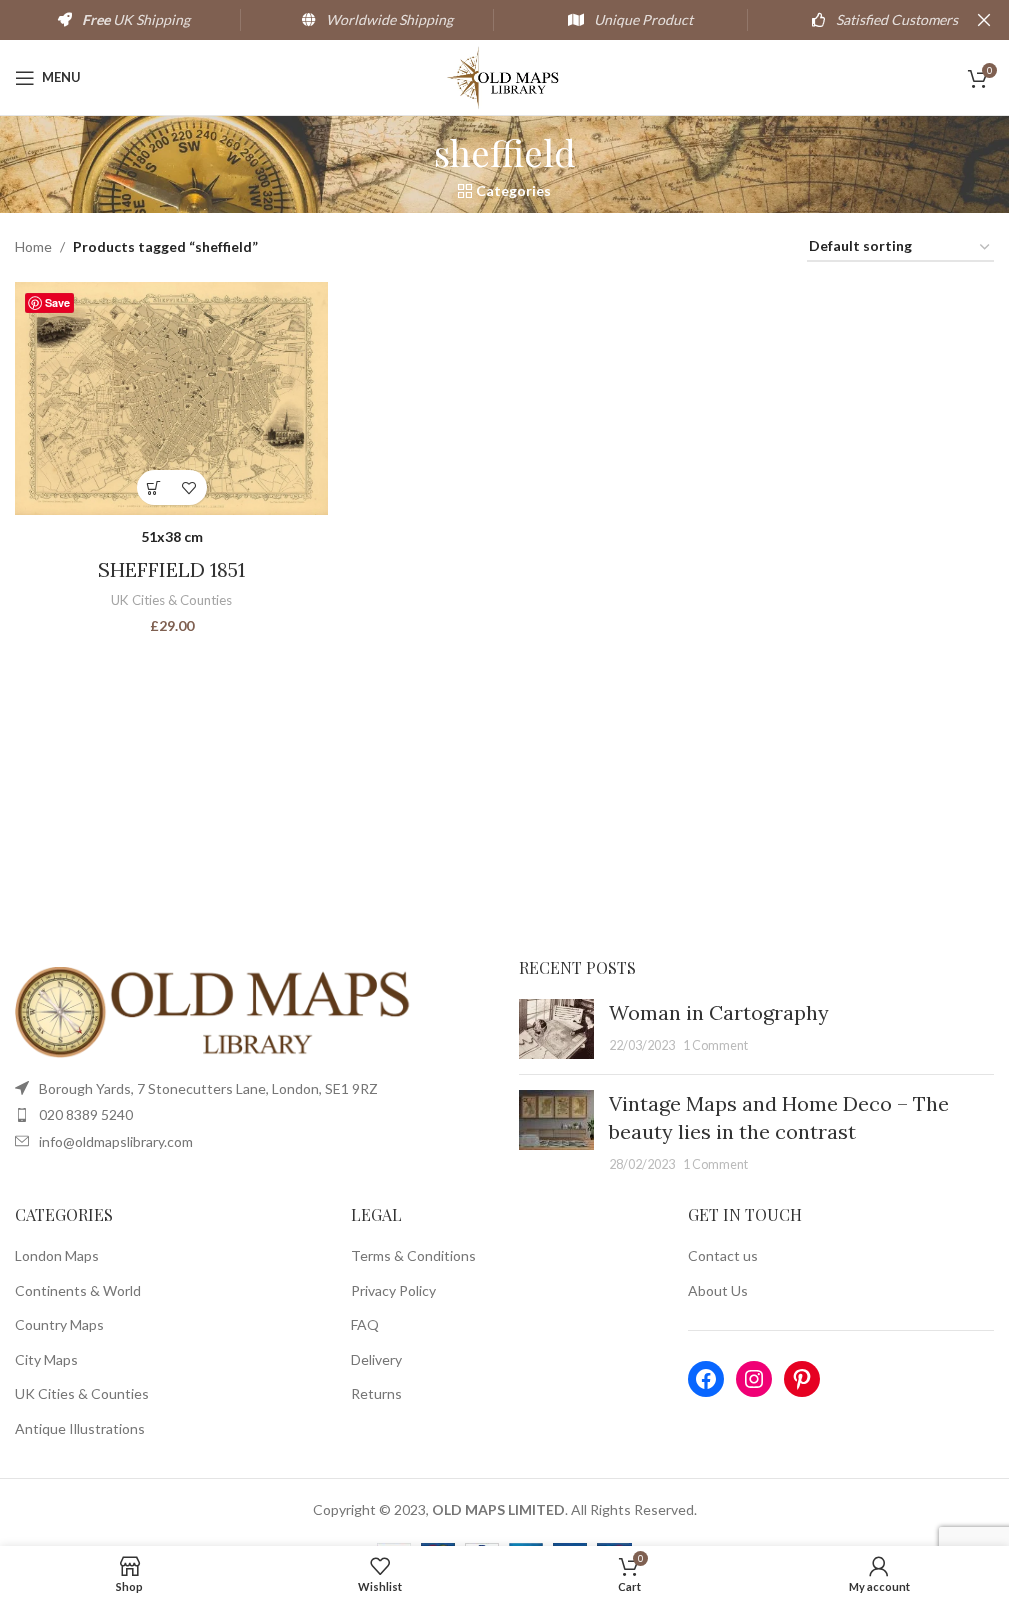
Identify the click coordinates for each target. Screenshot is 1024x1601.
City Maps (46, 1359)
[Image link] (215, 1010)
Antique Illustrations (80, 1428)
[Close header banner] (984, 20)
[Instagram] (754, 1379)
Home (33, 246)
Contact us (723, 1255)
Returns (376, 1393)
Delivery (376, 1359)
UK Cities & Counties (171, 600)
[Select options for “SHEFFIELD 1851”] (154, 487)
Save (57, 302)
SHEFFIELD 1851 (171, 569)
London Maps (57, 1255)
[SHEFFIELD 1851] (171, 398)
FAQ (365, 1324)
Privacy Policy (393, 1290)
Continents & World (78, 1290)
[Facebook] (706, 1379)
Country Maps (59, 1324)
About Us (718, 1290)
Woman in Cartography (719, 1012)
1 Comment (715, 1045)
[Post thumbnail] (556, 1029)
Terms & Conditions (413, 1255)
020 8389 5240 (86, 1114)
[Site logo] (504, 75)
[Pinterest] (802, 1379)
